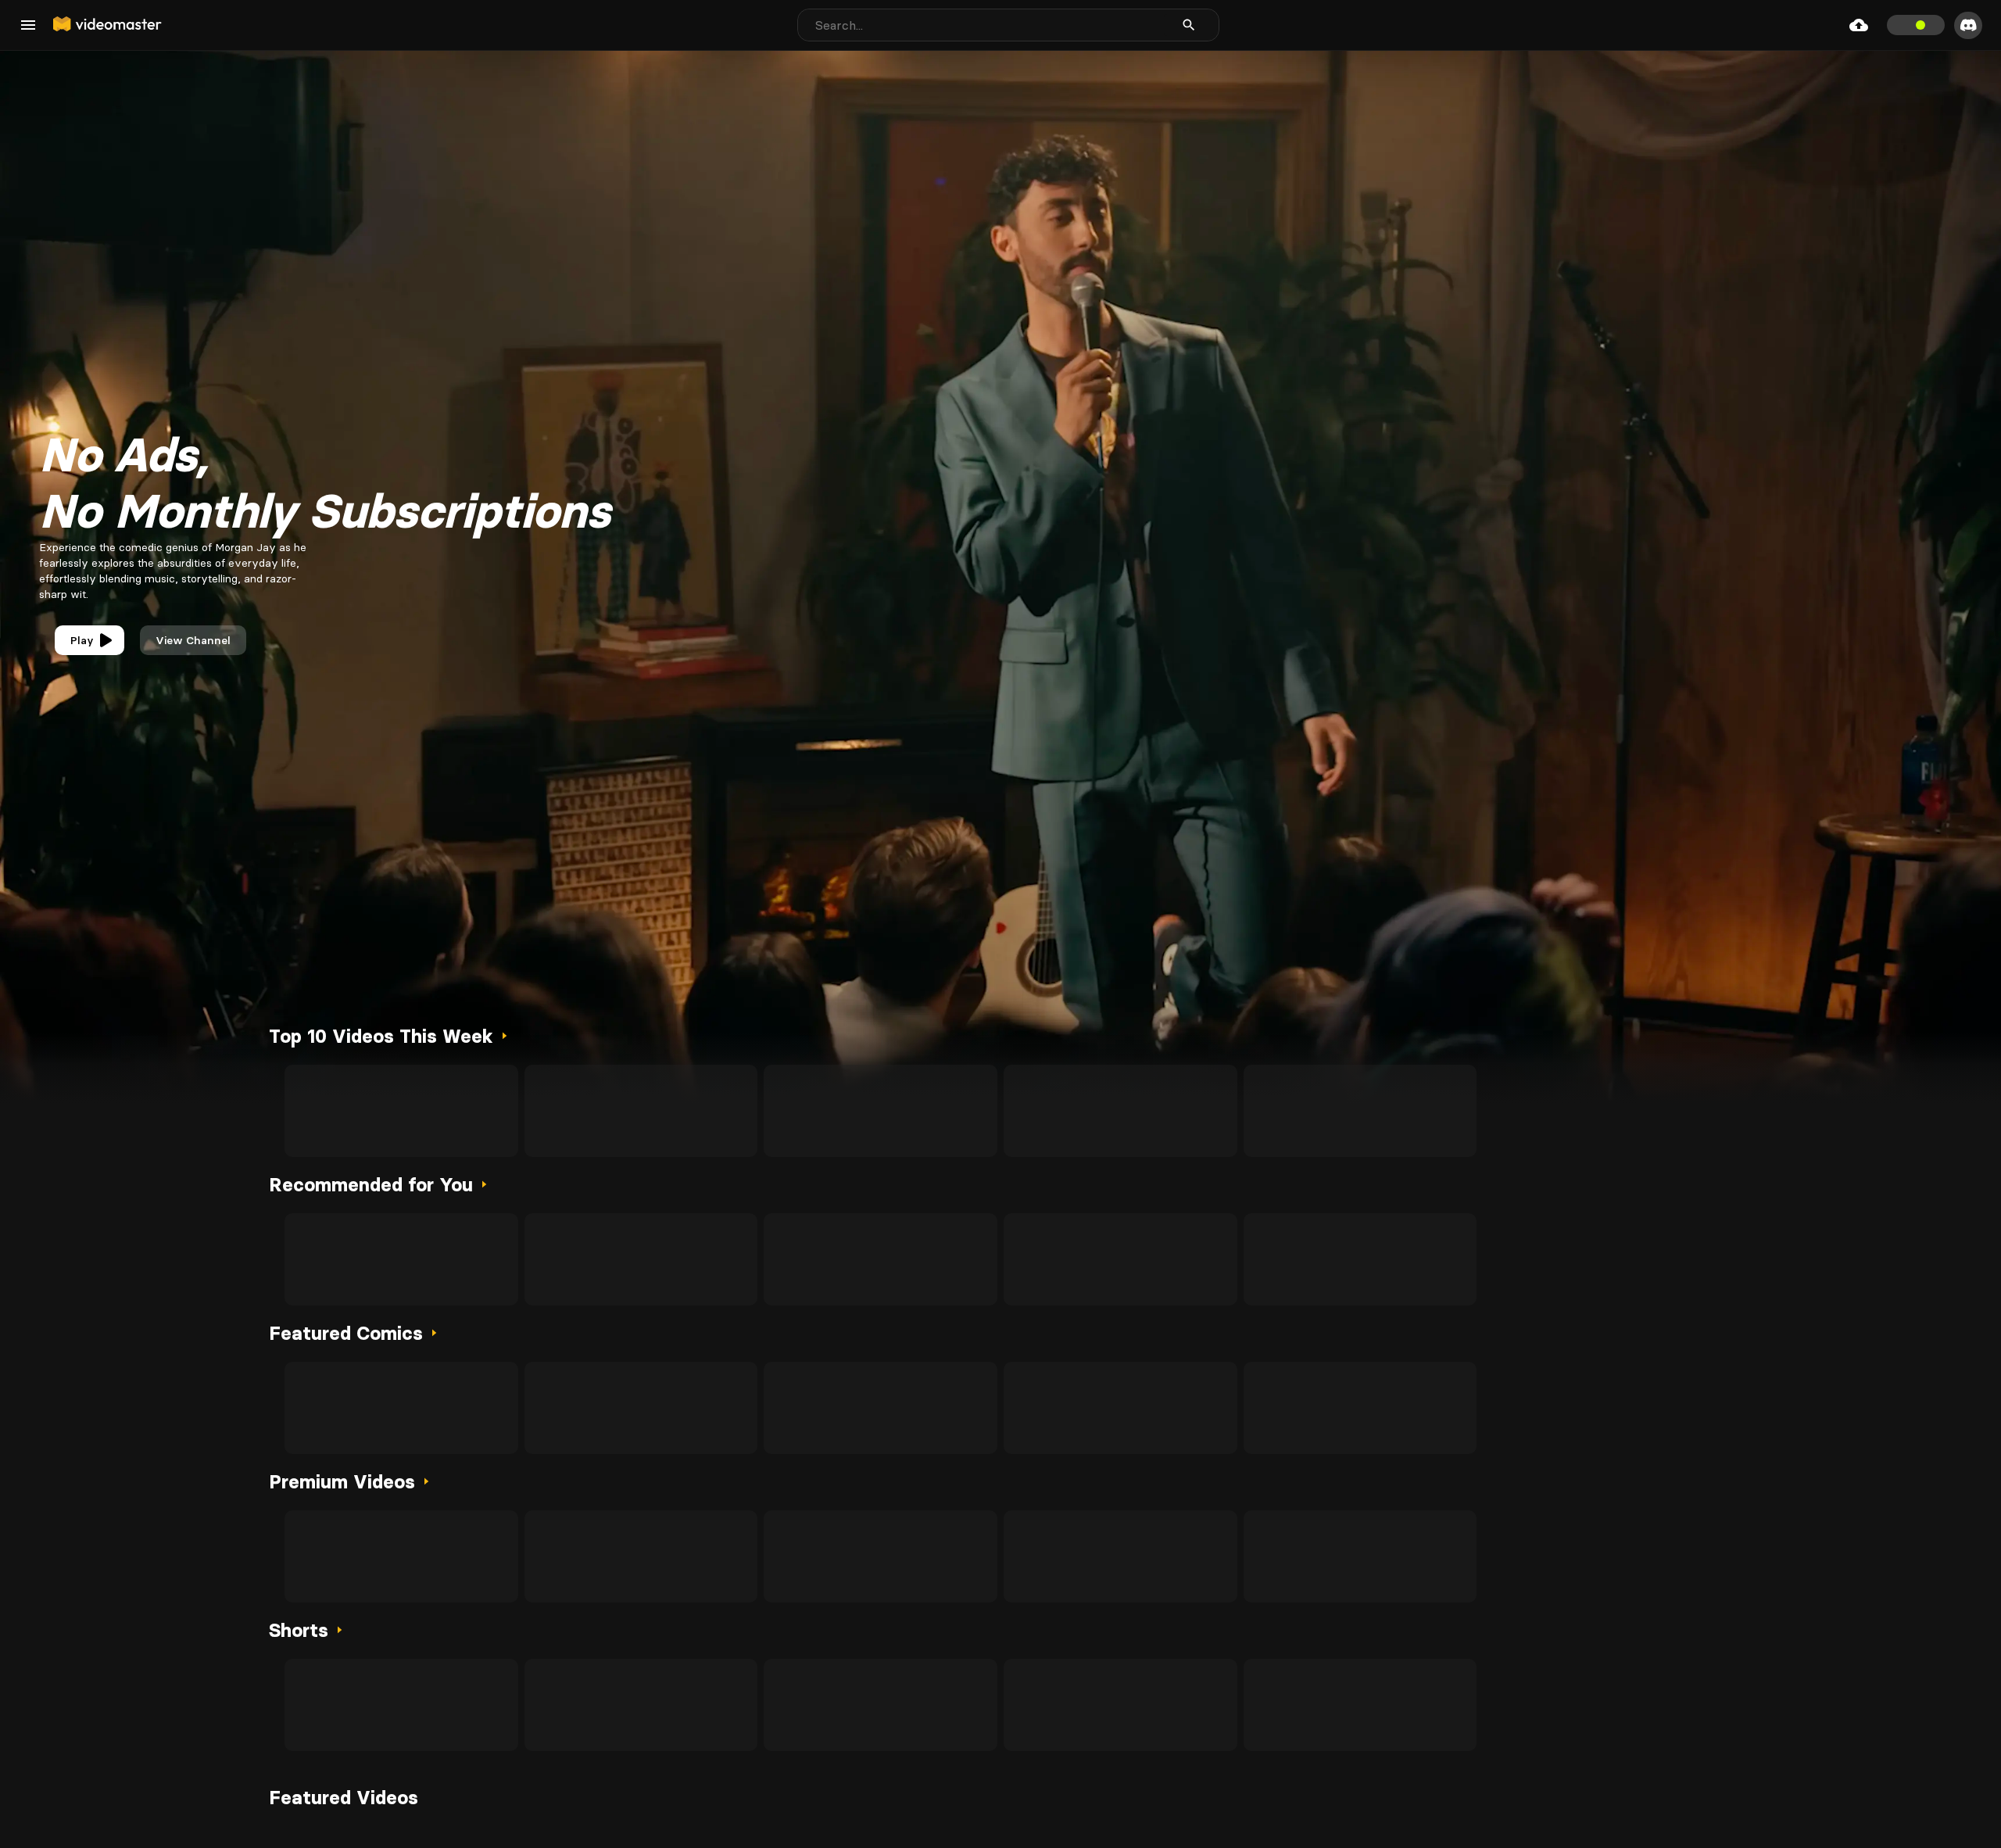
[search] (1189, 25)
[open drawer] (28, 25)
